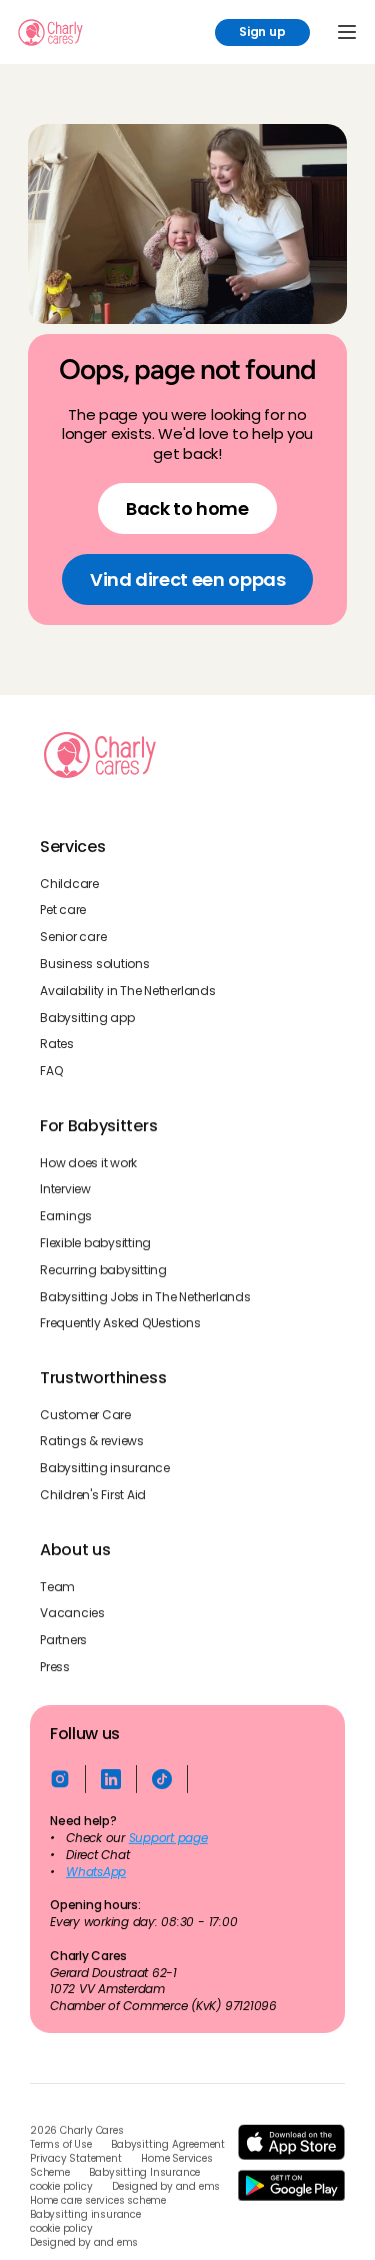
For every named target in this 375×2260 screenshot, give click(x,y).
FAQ (51, 1072)
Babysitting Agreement (168, 2145)
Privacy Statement (76, 2159)
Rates (57, 1045)
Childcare (69, 884)
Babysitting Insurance (144, 2173)
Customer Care (85, 1415)
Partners (63, 1640)
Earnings (66, 1216)
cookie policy (61, 2187)
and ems (198, 2187)
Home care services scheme (98, 2201)
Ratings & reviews (92, 1442)
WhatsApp (96, 1872)
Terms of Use (61, 2145)
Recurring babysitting (103, 1270)
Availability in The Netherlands (128, 991)
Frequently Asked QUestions (120, 1324)
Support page (168, 1838)
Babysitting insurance (105, 1469)
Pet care (63, 911)
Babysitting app (87, 1018)
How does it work (88, 1163)
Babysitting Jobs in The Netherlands (145, 1297)
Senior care (73, 938)
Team (57, 1587)
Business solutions (95, 964)
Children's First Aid (93, 1495)
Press (55, 1667)
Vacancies (72, 1614)
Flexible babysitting (95, 1243)
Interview (65, 1190)
